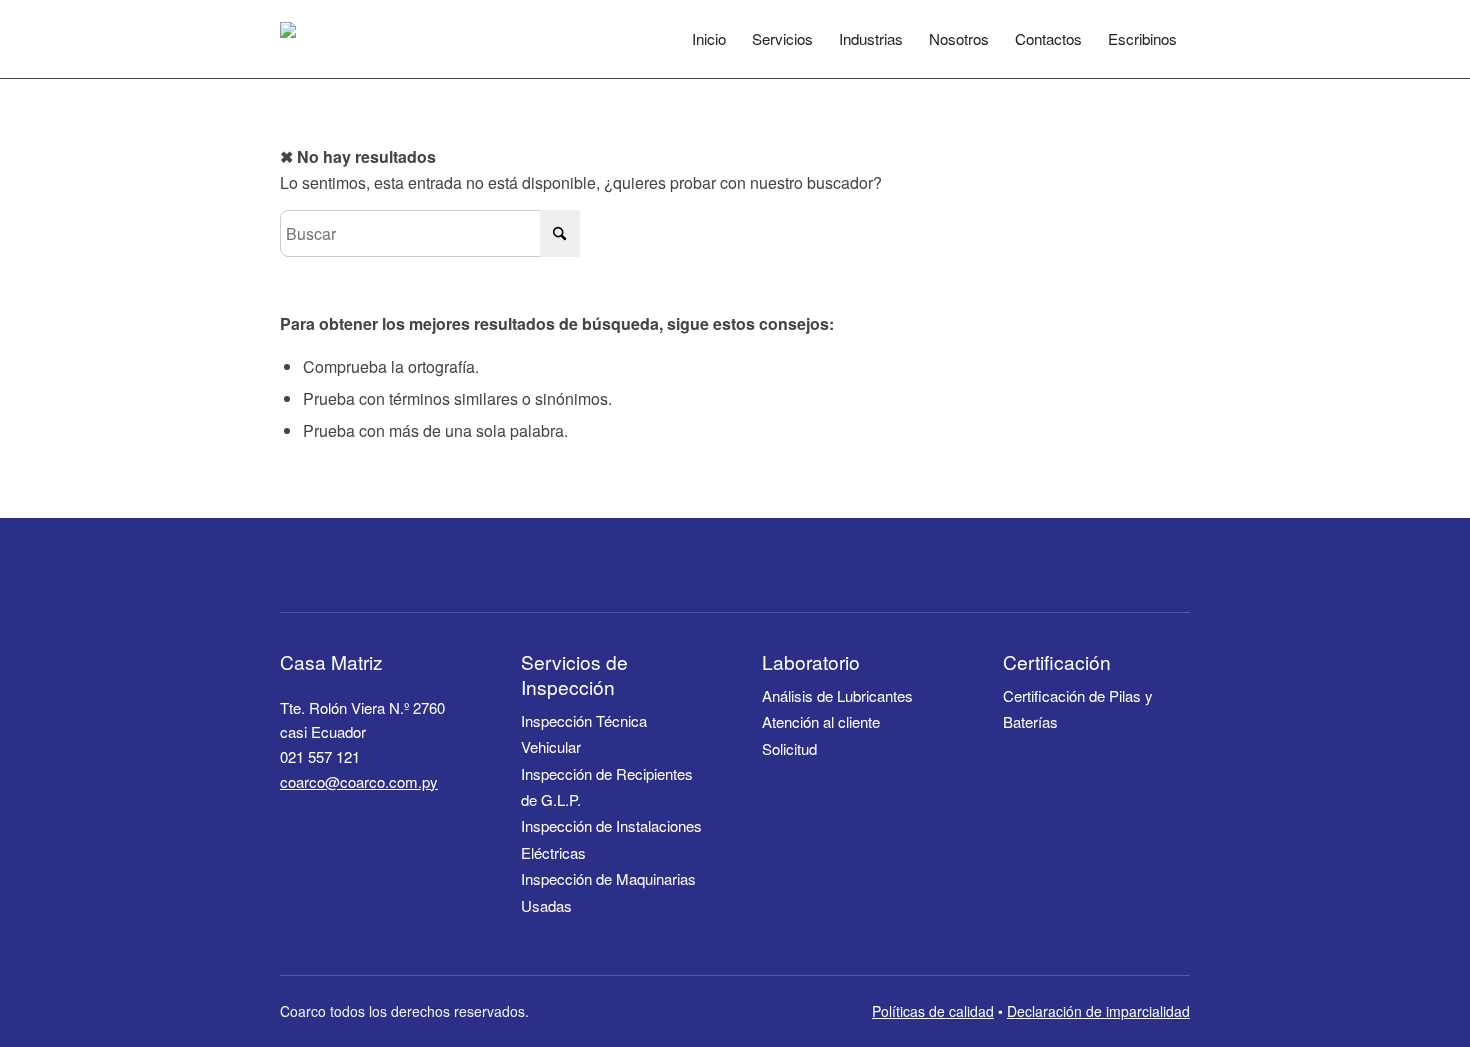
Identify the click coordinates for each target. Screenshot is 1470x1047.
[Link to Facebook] (1129, 565)
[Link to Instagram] (1083, 565)
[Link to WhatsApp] (1175, 565)
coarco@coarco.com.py (359, 781)
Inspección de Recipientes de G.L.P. (607, 786)
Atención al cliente (821, 721)
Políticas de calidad (933, 1011)
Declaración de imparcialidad (1098, 1011)
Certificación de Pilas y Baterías (1078, 708)
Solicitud (789, 748)
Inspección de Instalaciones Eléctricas (611, 838)
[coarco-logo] (323, 39)
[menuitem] (709, 39)
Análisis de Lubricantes (837, 695)
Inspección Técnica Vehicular (584, 733)
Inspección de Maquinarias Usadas (608, 891)
